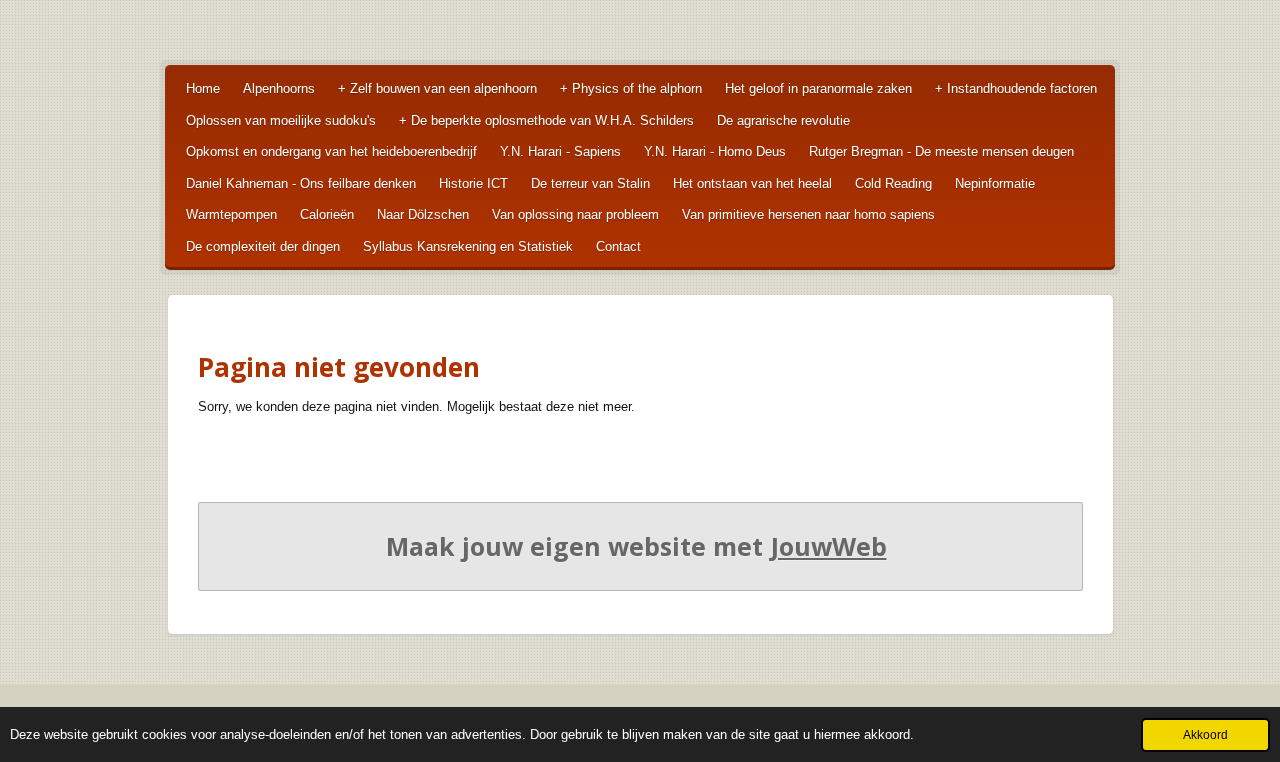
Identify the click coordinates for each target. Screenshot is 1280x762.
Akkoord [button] (1205, 734)
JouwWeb (829, 546)
